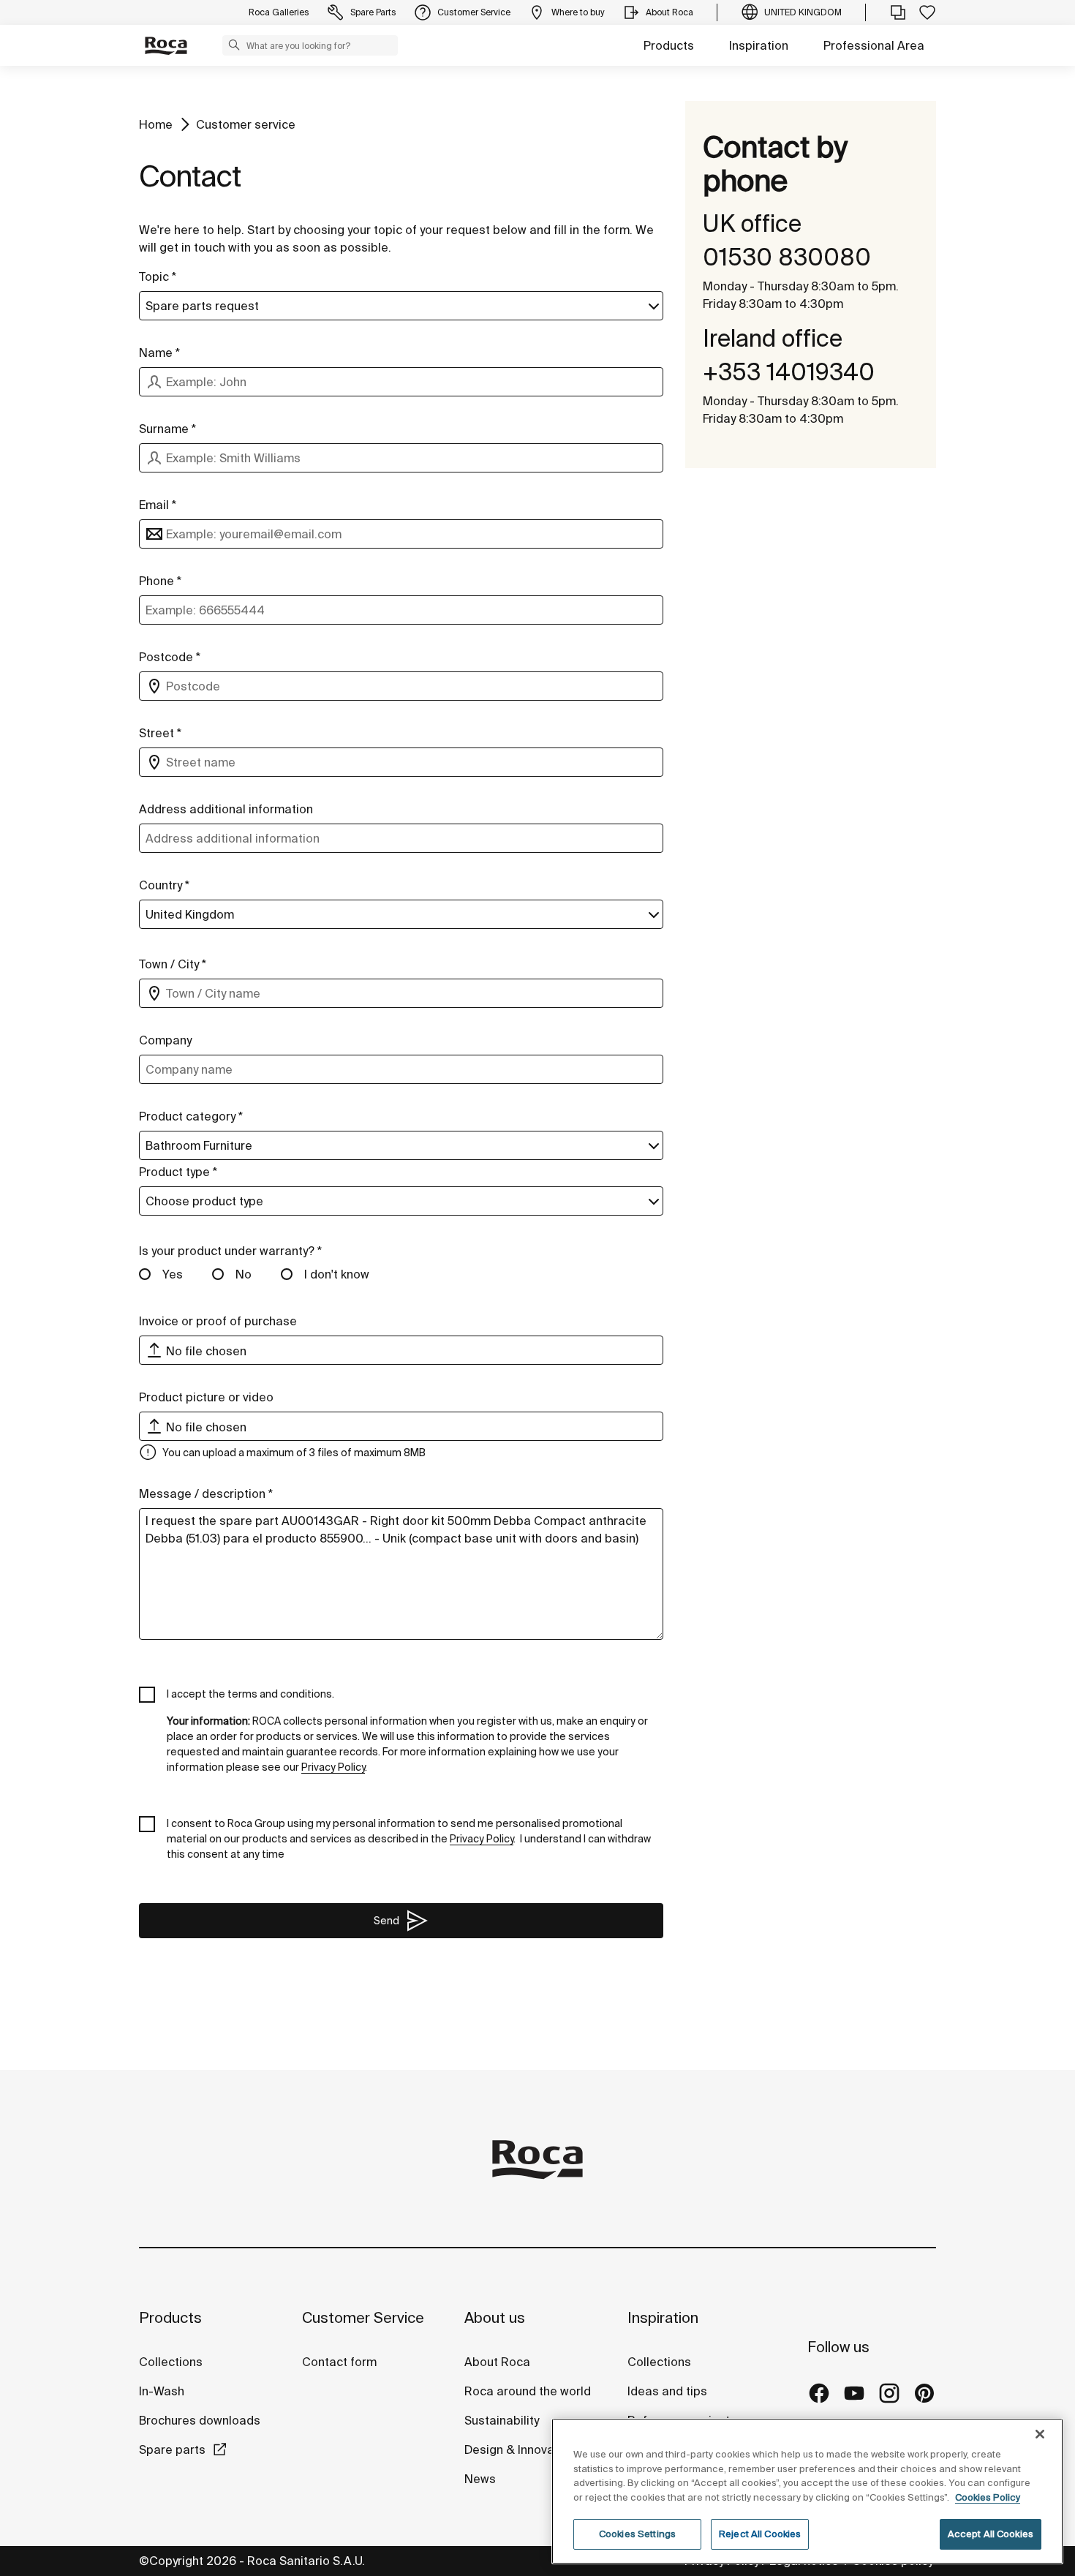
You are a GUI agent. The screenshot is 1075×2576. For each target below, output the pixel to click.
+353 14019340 (789, 372)
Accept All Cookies (991, 2534)
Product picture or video (206, 1397)
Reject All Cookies (760, 2534)
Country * (164, 885)
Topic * (158, 276)
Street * (160, 733)
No (244, 1274)
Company (165, 1040)
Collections (171, 2362)
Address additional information (226, 809)
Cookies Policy (988, 2497)
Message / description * (206, 1494)
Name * (159, 353)
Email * (158, 505)
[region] (807, 2491)
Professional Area (874, 45)
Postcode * (170, 657)
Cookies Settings (637, 2534)
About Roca (497, 2362)
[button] (234, 45)
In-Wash (162, 2391)
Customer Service (363, 2317)
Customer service (246, 124)
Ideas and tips (667, 2391)
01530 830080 (787, 257)
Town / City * (173, 964)
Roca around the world (528, 2391)
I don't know (337, 1274)
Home (156, 124)
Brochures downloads (200, 2420)
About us (495, 2317)
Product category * (191, 1116)
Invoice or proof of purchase (218, 1321)
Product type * (178, 1172)
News (480, 2479)
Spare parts (172, 2449)
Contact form (339, 2362)
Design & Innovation (520, 2449)
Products (669, 45)
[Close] (1040, 2434)
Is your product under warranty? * (230, 1251)
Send (386, 1921)
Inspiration (759, 45)
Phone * (160, 581)
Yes (173, 1274)
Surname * (167, 429)
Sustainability (502, 2420)
